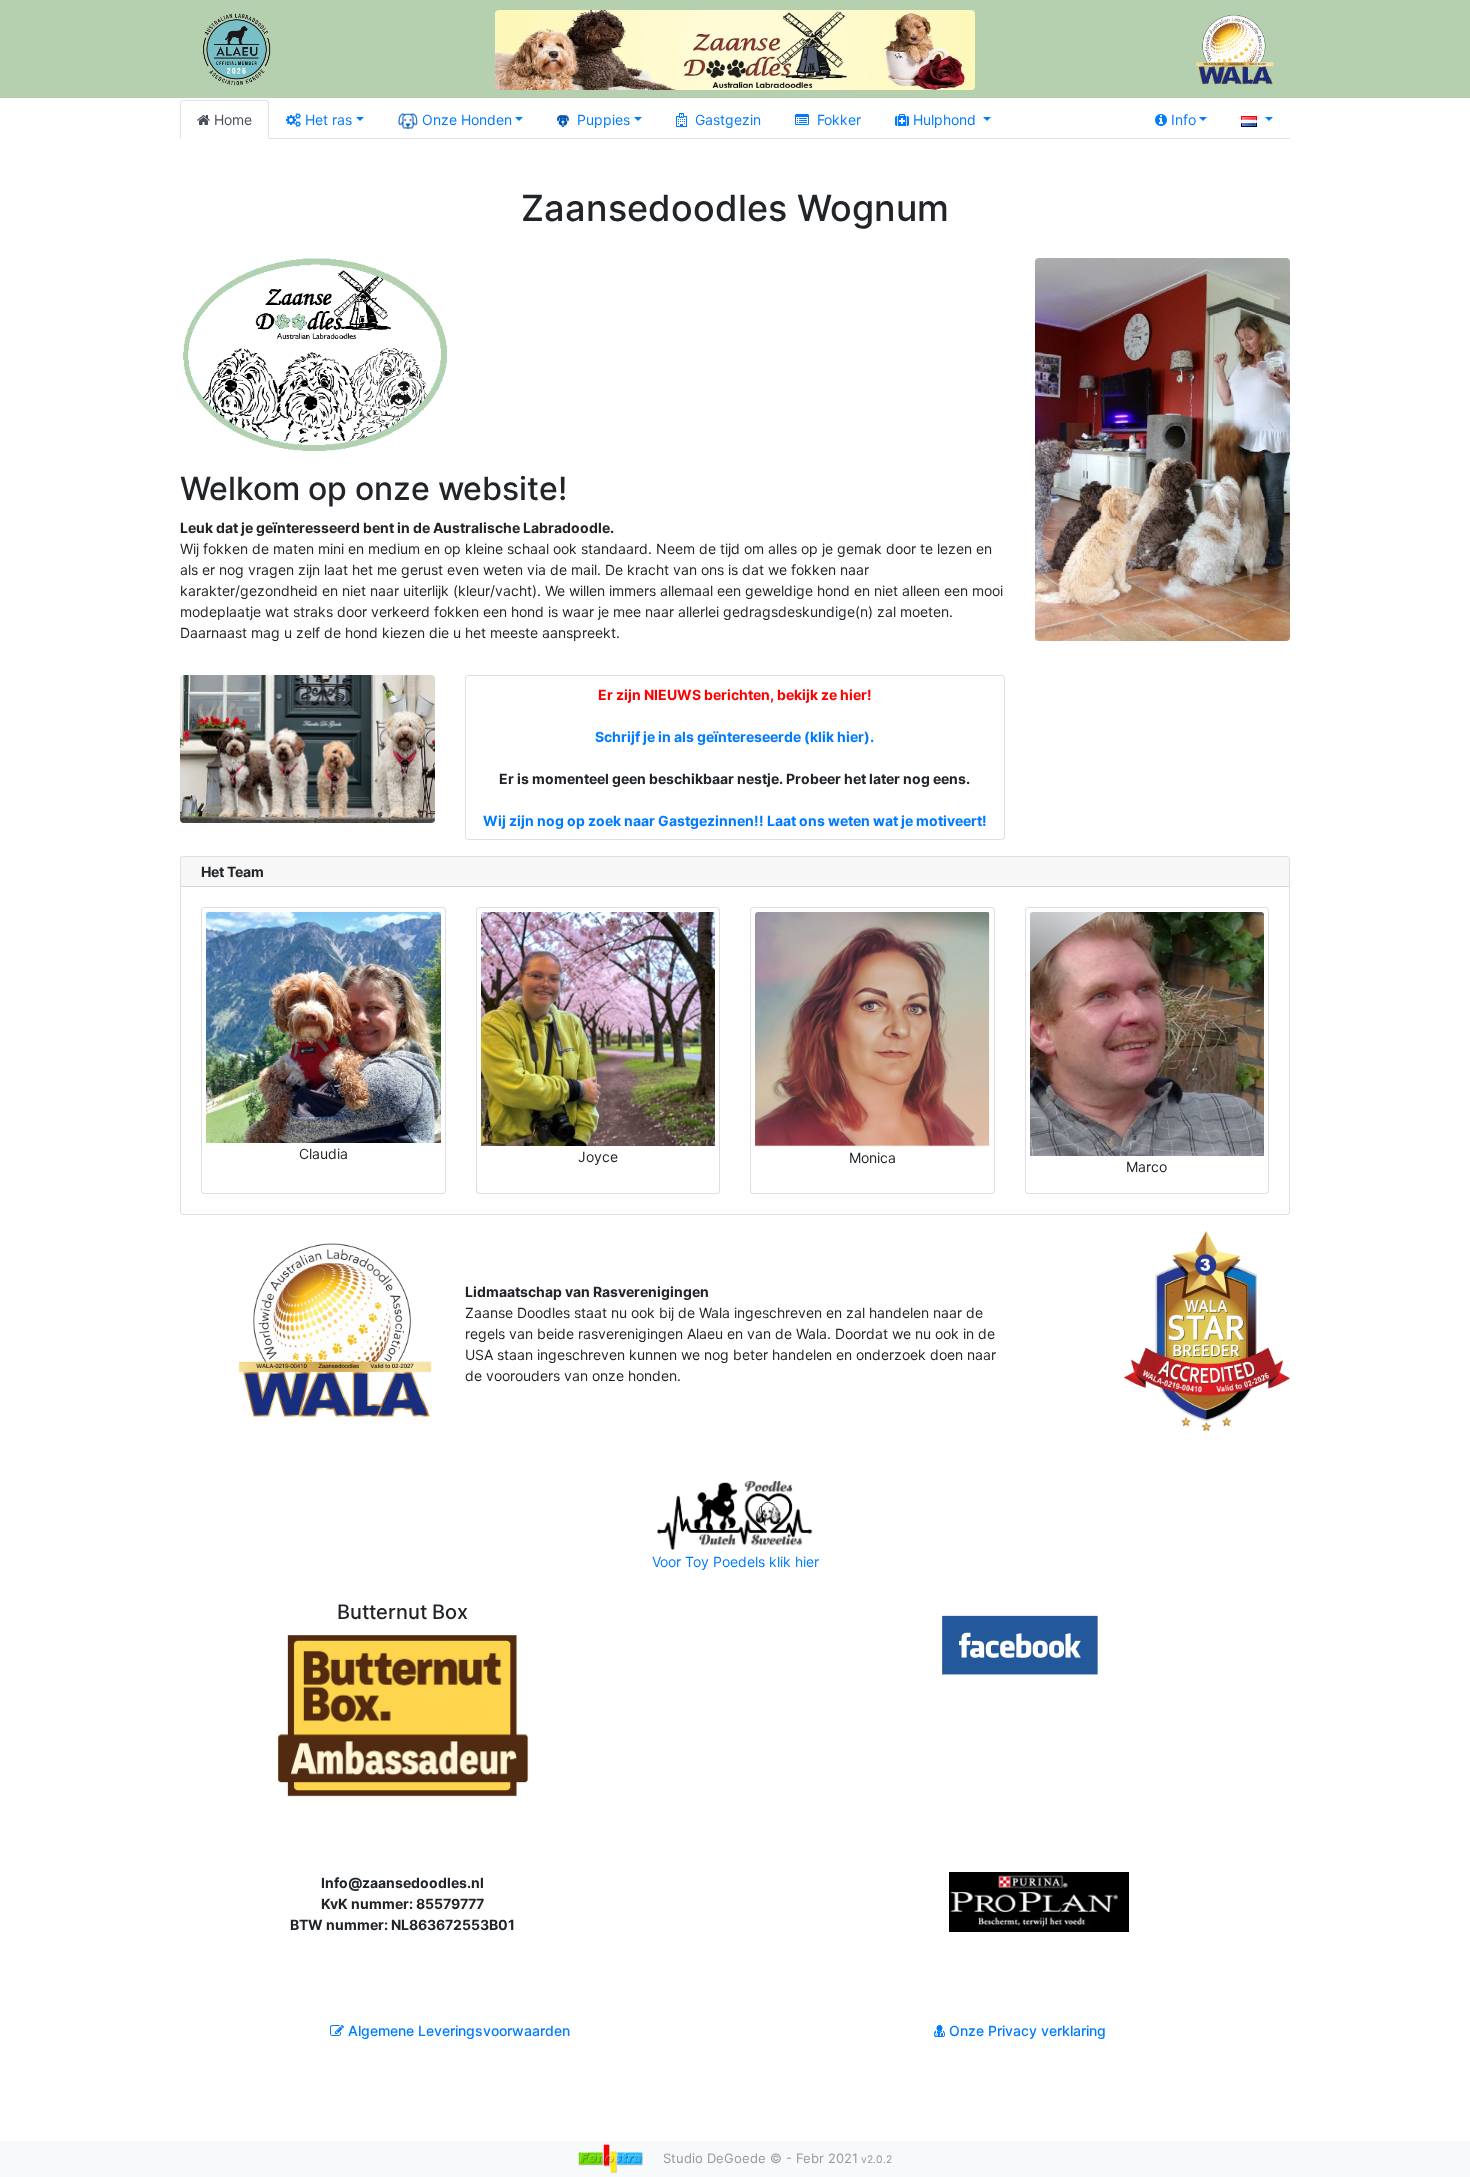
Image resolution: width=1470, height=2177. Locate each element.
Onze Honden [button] (467, 119)
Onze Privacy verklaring (1025, 2030)
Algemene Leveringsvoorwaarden (457, 2030)
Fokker (839, 119)
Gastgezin (728, 119)
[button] (1257, 119)
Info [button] (1183, 119)
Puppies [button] (603, 119)
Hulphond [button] (946, 119)
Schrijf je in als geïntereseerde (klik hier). (734, 736)
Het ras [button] (328, 119)
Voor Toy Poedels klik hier (735, 1561)
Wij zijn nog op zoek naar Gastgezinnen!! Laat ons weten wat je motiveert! (735, 820)
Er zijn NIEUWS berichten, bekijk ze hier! (735, 694)
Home (233, 119)
